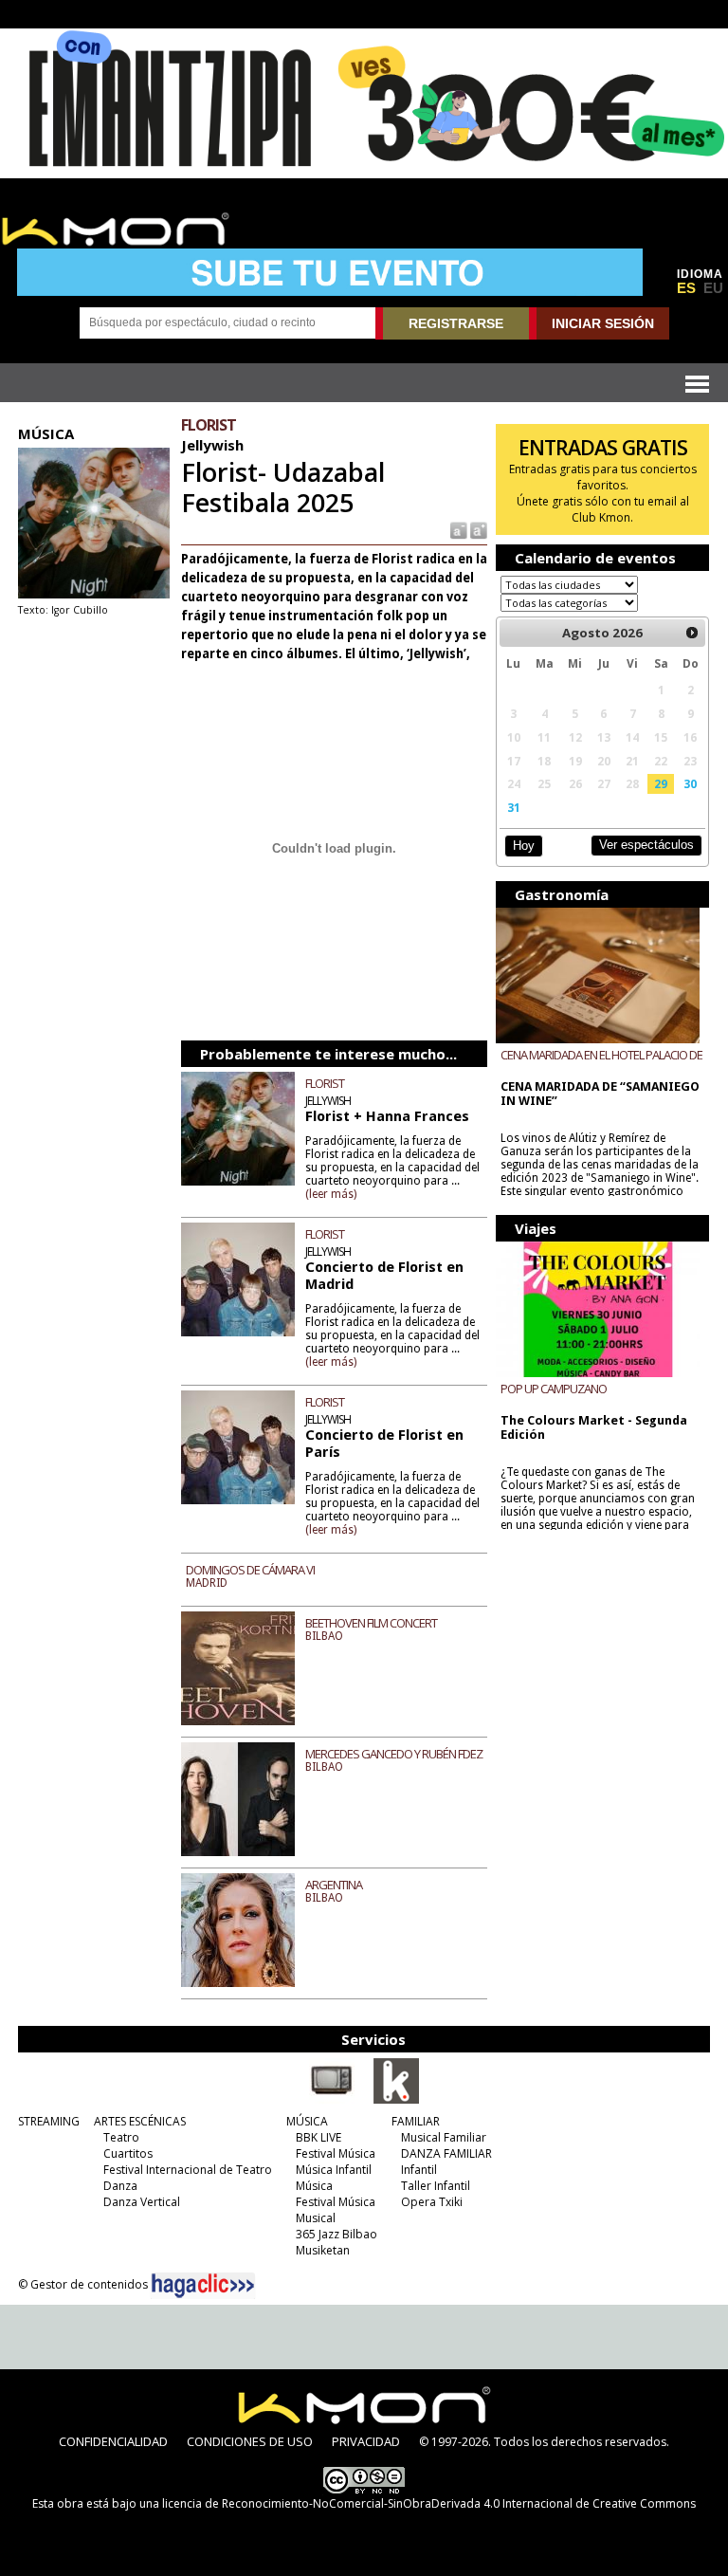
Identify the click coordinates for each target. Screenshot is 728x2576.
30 (690, 783)
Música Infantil (334, 2170)
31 (514, 807)
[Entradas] (396, 2100)
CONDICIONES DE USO (250, 2441)
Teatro (121, 2137)
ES (686, 288)
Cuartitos (128, 2153)
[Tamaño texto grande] (477, 530)
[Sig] (693, 633)
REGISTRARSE (456, 323)
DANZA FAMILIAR (446, 2153)
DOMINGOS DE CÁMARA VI (250, 1570)
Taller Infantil (436, 2186)
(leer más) (331, 1194)
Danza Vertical (142, 2202)
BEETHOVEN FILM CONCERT (371, 1623)
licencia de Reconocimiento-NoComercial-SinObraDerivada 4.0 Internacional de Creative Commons (429, 2503)
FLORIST (325, 1083)
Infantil (419, 2170)
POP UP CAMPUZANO (554, 1389)
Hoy (524, 846)
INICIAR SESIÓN (603, 323)
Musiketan (323, 2250)
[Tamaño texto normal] (457, 530)
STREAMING (49, 2121)
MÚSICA (307, 2121)
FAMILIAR (416, 2121)
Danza (120, 2186)
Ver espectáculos (646, 845)
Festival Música (336, 2153)
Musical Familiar (444, 2137)
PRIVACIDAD (366, 2441)
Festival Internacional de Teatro (188, 2170)
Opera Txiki (432, 2202)
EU (713, 288)
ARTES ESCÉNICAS (140, 2121)
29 (661, 783)
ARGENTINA (334, 1885)
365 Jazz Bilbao (337, 2234)
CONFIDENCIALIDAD (113, 2441)
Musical (316, 2218)
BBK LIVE (318, 2137)
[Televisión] (332, 2100)
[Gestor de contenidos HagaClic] (203, 2286)
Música (314, 2186)
